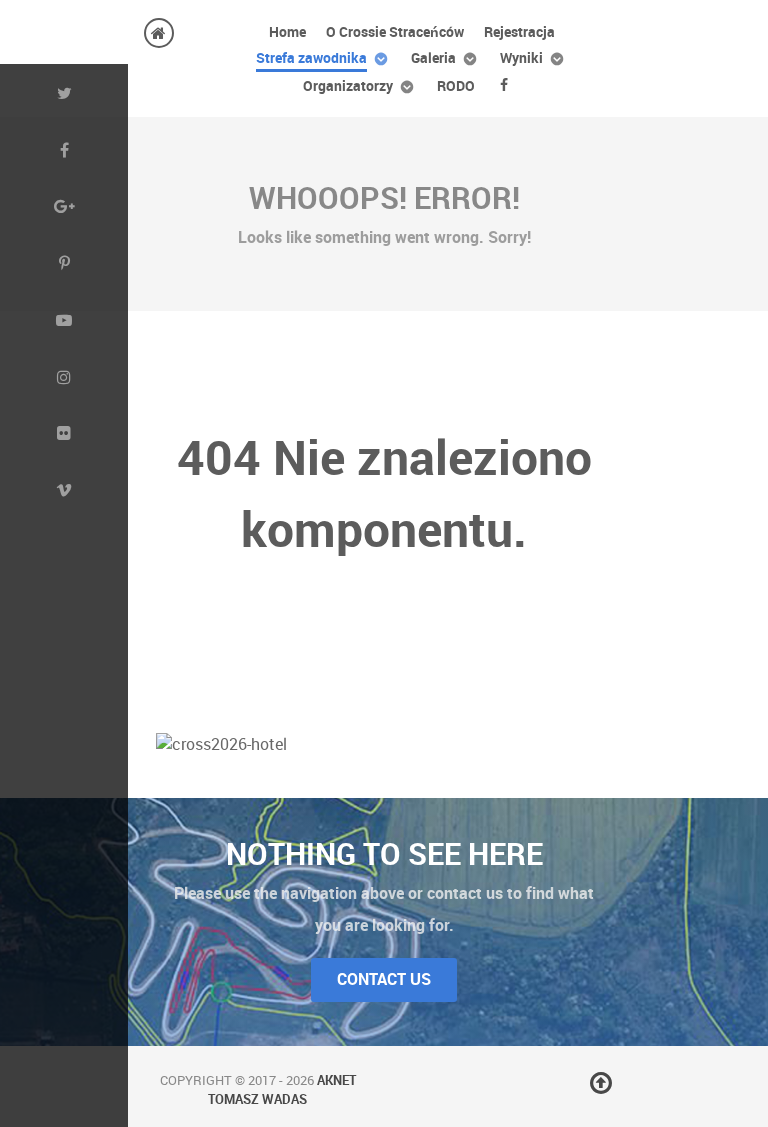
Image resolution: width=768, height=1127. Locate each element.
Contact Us (384, 979)
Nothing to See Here (384, 854)
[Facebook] (507, 85)
